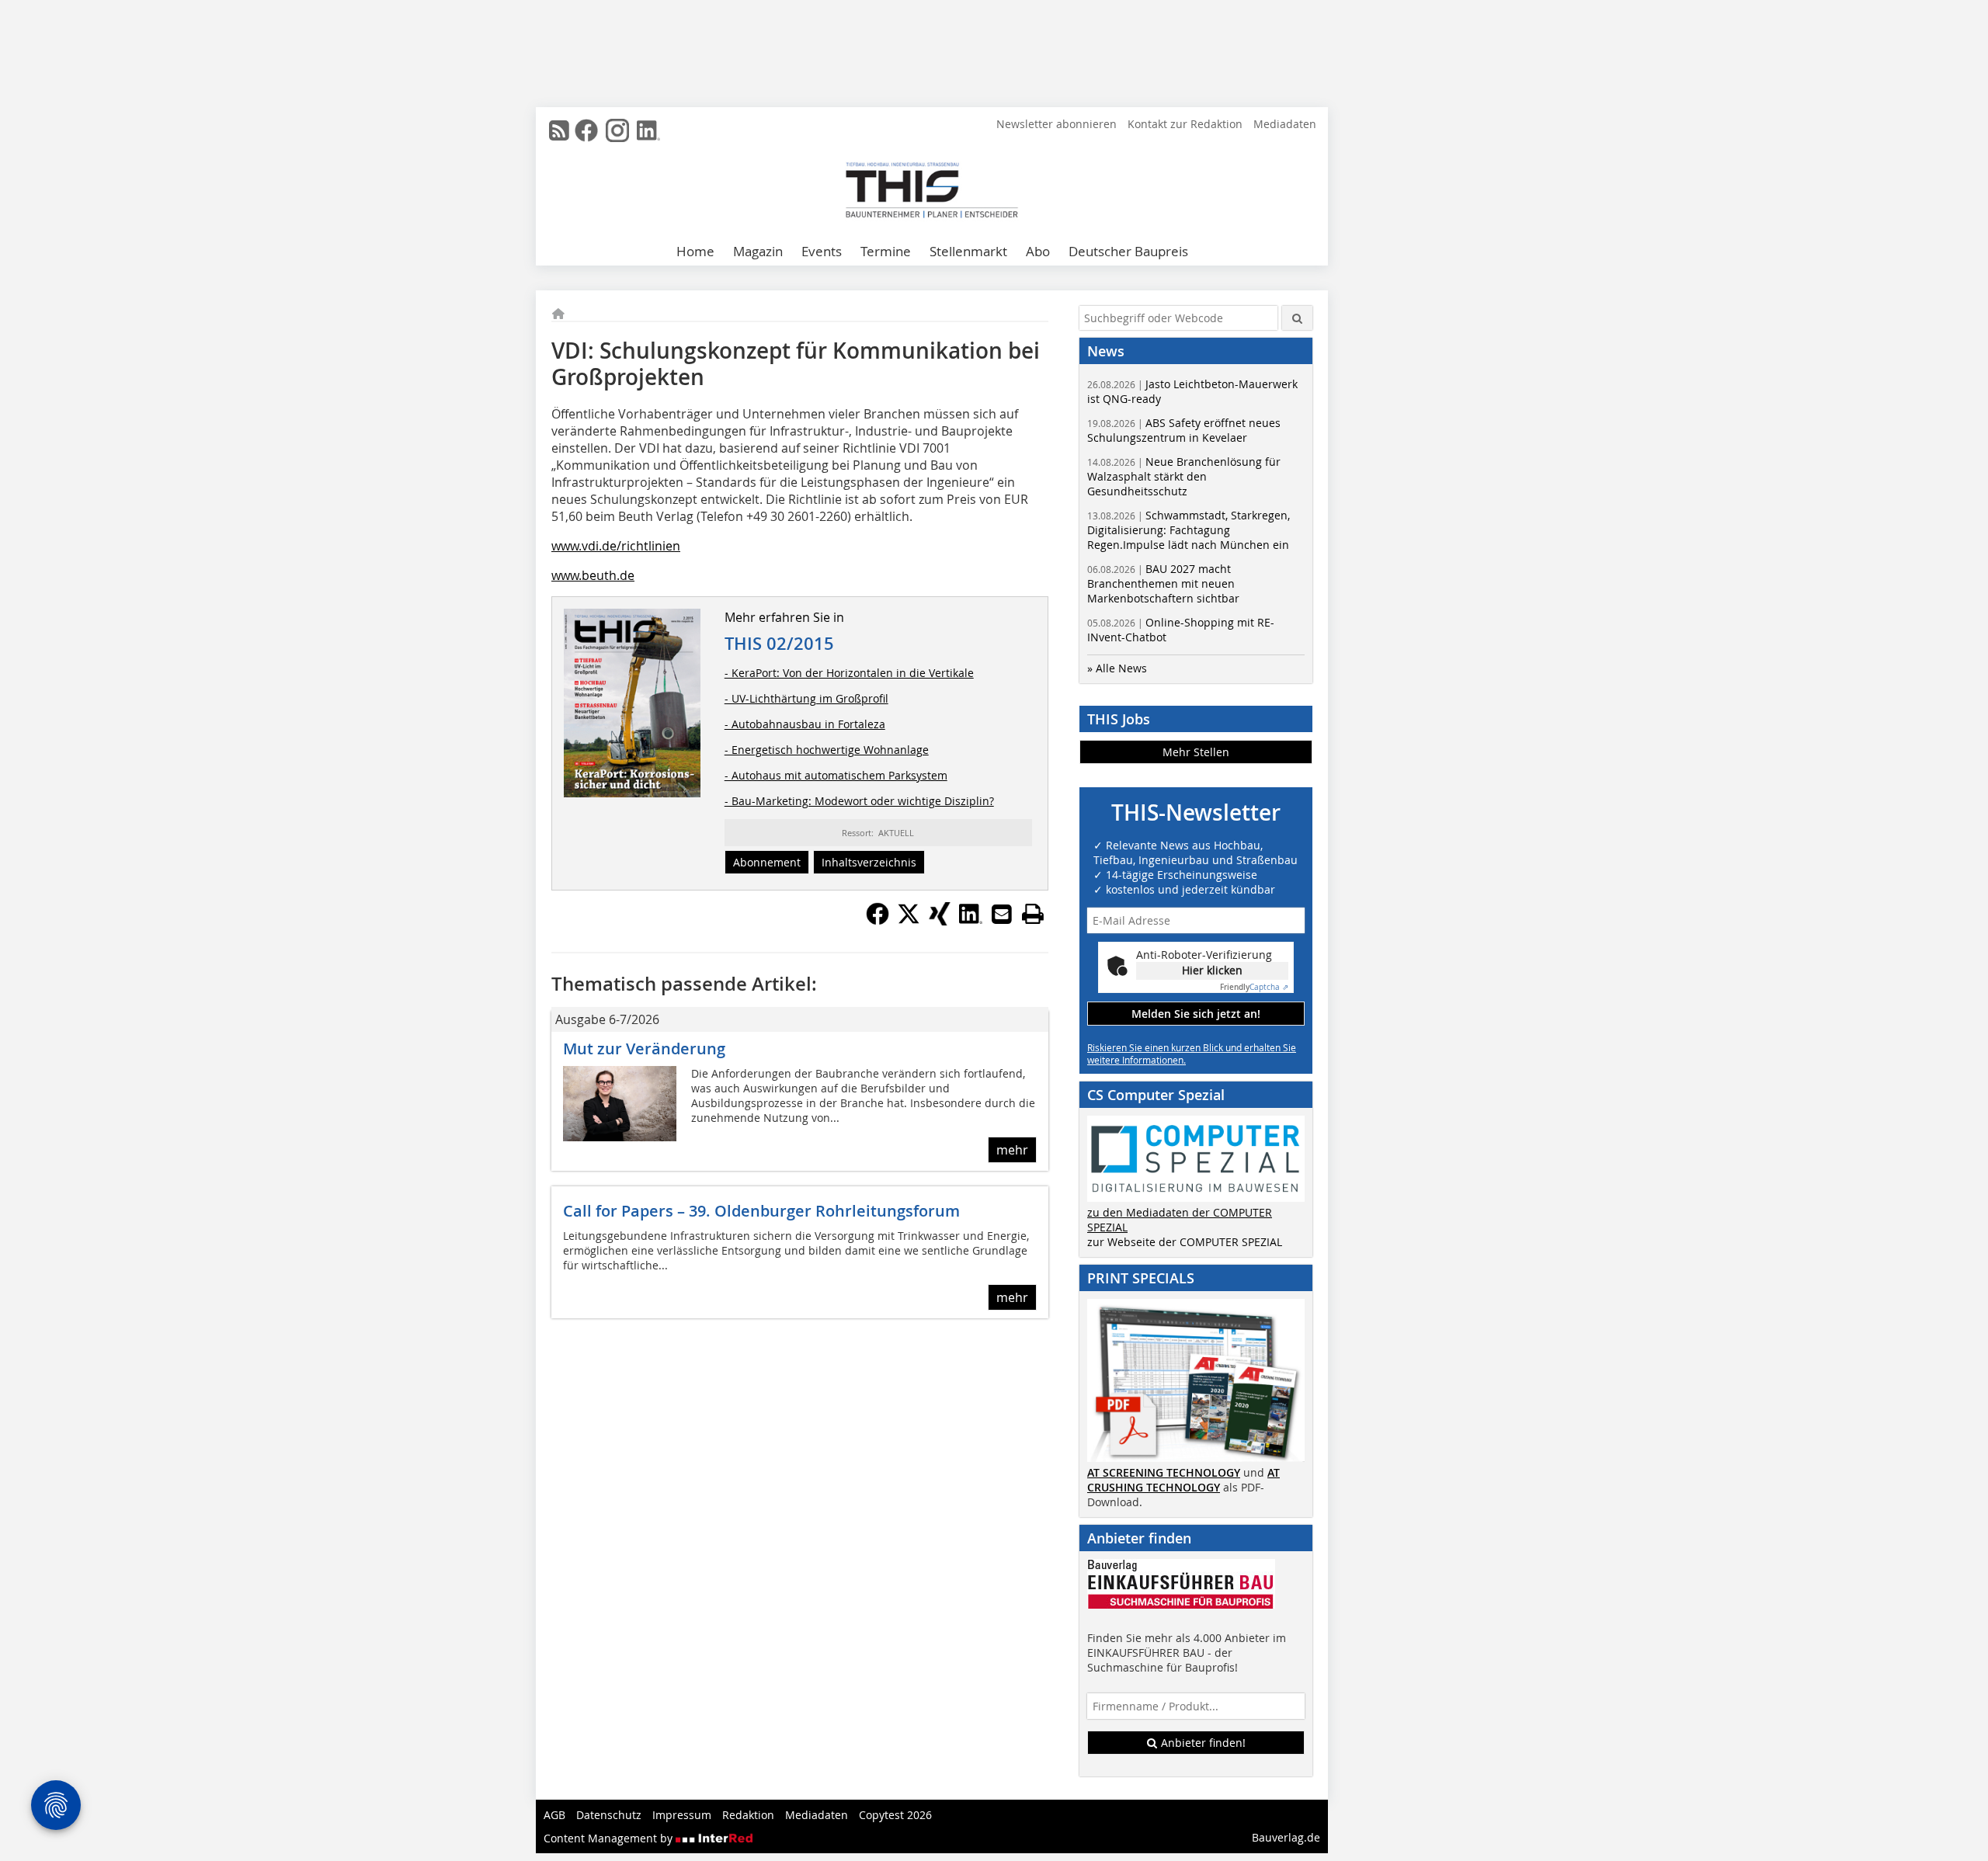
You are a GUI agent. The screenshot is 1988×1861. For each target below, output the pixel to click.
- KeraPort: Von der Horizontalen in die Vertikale (849, 673)
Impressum (682, 1815)
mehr (1012, 1150)
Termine (886, 251)
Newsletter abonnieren (1057, 124)
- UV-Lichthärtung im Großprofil (806, 698)
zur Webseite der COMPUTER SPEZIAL (1185, 1242)
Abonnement (767, 862)
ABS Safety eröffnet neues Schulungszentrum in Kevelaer (1184, 430)
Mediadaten (1285, 124)
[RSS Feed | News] (559, 130)
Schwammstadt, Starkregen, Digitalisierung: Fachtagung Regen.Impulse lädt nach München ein (1189, 530)
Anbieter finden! (1202, 1743)
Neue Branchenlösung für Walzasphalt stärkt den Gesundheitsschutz (1184, 476)
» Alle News (1117, 668)
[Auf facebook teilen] (878, 921)
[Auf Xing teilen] (940, 921)
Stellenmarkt (968, 251)
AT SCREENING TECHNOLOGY (1164, 1472)
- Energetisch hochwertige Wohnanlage (827, 750)
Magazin (758, 251)
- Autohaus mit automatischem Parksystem (836, 775)
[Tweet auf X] (909, 921)
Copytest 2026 (895, 1815)
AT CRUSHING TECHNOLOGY (1183, 1480)
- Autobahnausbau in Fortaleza (805, 724)
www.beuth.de (593, 575)
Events (822, 251)
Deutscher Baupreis (1128, 251)
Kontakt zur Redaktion (1185, 124)
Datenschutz (609, 1815)
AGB (554, 1815)
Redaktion (748, 1815)
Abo (1038, 251)
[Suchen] (1297, 318)
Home (695, 251)
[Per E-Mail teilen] (1002, 914)
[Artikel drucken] (1033, 914)
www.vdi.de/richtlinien (616, 546)
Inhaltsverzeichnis (869, 862)
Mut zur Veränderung (644, 1049)
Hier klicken (1212, 970)
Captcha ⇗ (1254, 987)
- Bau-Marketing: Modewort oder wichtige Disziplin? (859, 801)
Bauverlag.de (1286, 1837)
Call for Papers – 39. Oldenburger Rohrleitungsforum (761, 1211)
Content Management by (610, 1838)
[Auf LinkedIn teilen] (971, 921)
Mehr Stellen (1196, 752)
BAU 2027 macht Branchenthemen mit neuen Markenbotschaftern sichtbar (1163, 583)
